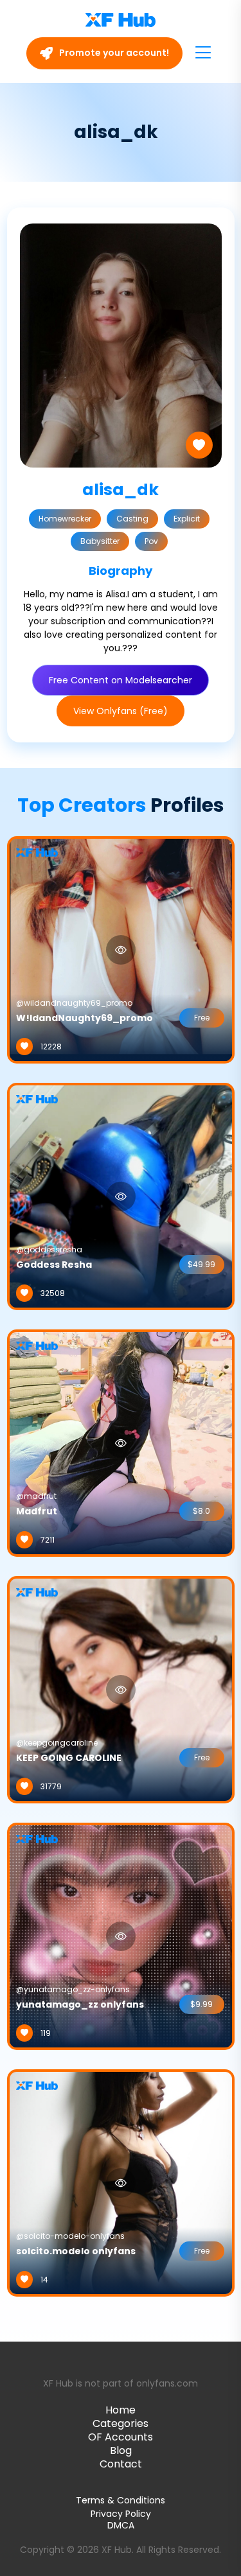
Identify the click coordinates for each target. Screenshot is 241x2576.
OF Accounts (121, 2437)
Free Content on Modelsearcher (121, 680)
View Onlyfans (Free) (121, 711)
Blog (121, 2450)
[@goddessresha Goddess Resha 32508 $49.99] (121, 1196)
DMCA (121, 2526)
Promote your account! (113, 53)
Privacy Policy (121, 2514)
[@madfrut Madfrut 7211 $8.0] (121, 1442)
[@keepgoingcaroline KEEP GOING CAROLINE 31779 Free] (121, 1689)
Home (121, 2410)
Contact (121, 2464)
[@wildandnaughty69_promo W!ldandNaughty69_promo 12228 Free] (121, 949)
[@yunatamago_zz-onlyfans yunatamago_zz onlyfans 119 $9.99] (121, 1936)
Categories (121, 2423)
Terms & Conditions (121, 2500)
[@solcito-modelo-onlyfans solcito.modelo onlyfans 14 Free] (121, 2182)
